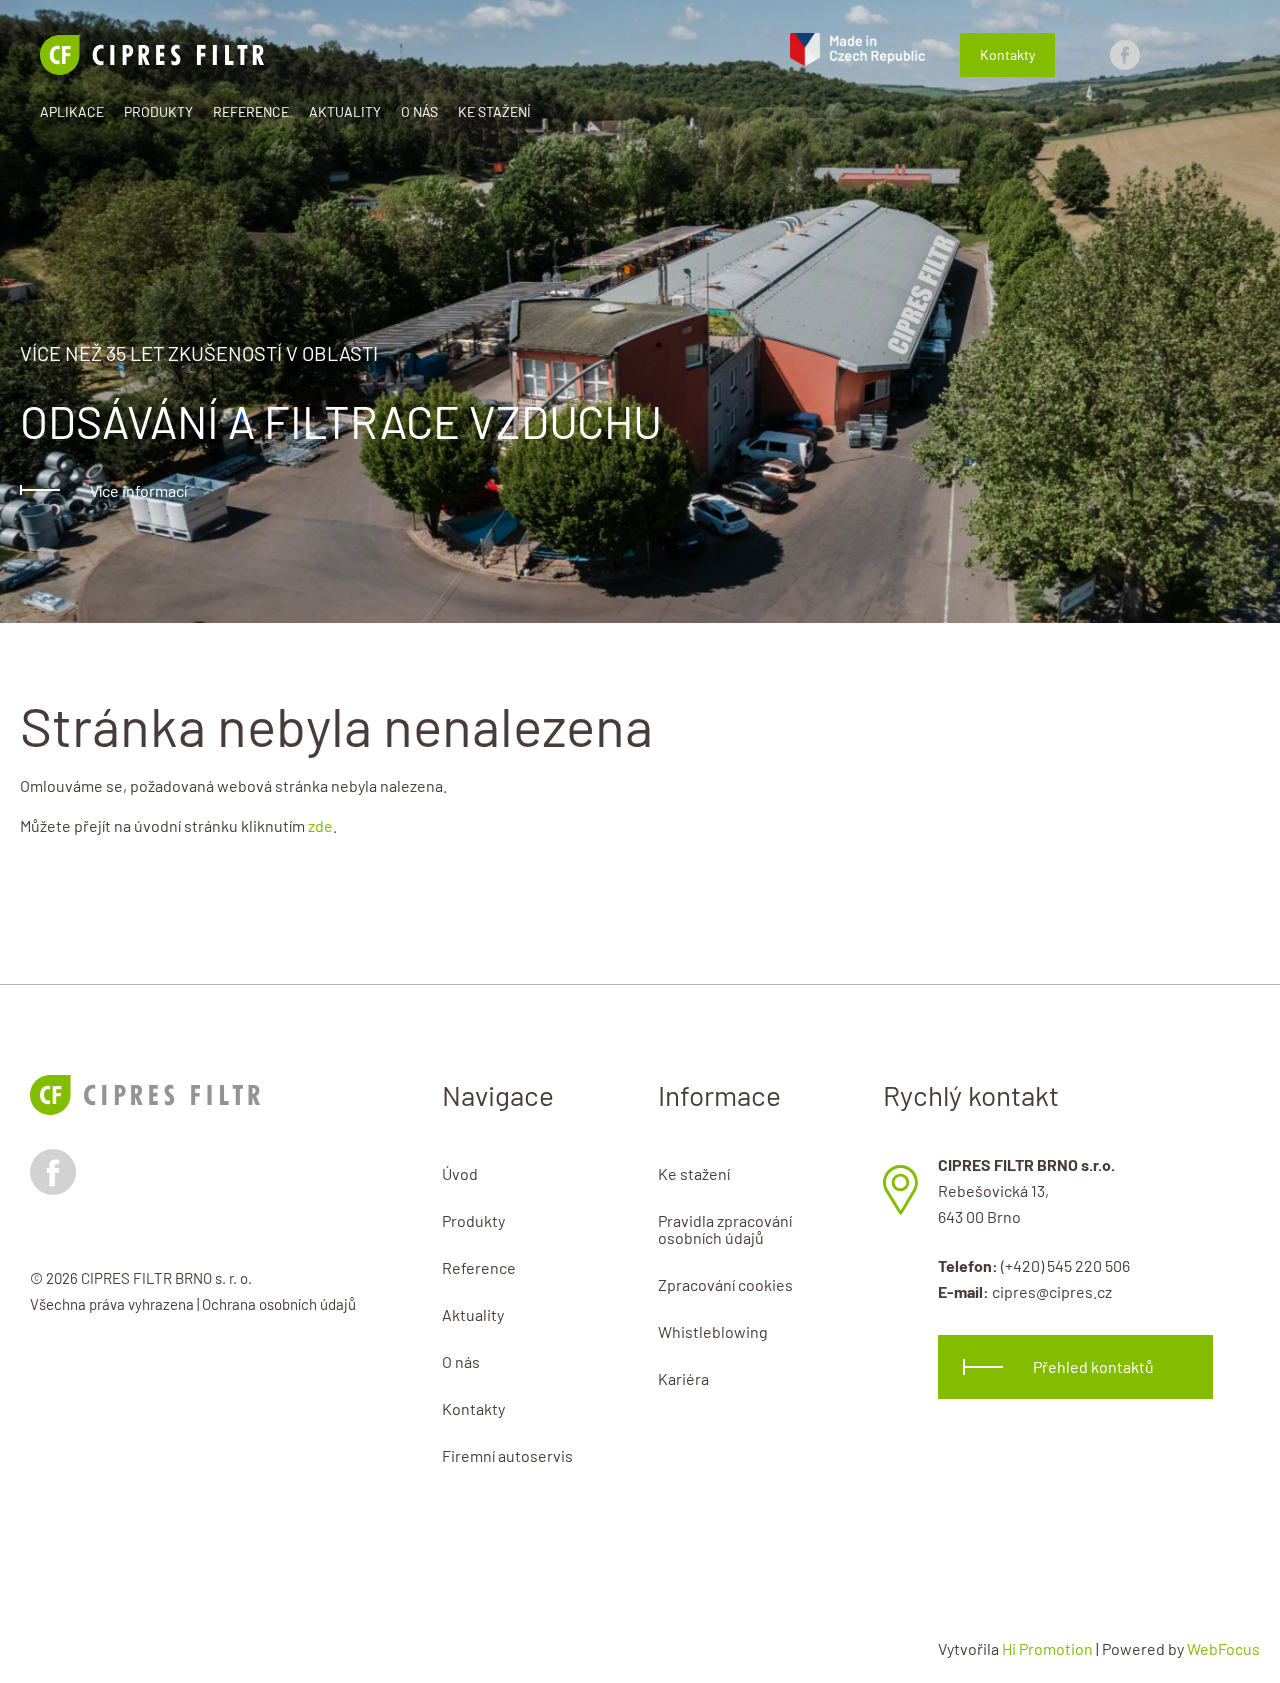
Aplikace (72, 111)
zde (320, 825)
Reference (251, 111)
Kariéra (683, 1378)
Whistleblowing (713, 1331)
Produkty (158, 111)
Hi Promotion (1047, 1648)
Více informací (138, 490)
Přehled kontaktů (1093, 1366)
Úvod (460, 1173)
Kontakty (1007, 54)
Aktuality (345, 111)
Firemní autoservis (507, 1455)
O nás (419, 111)
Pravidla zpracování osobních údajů (725, 1229)
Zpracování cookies (725, 1284)
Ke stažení (494, 111)
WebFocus (1223, 1648)
